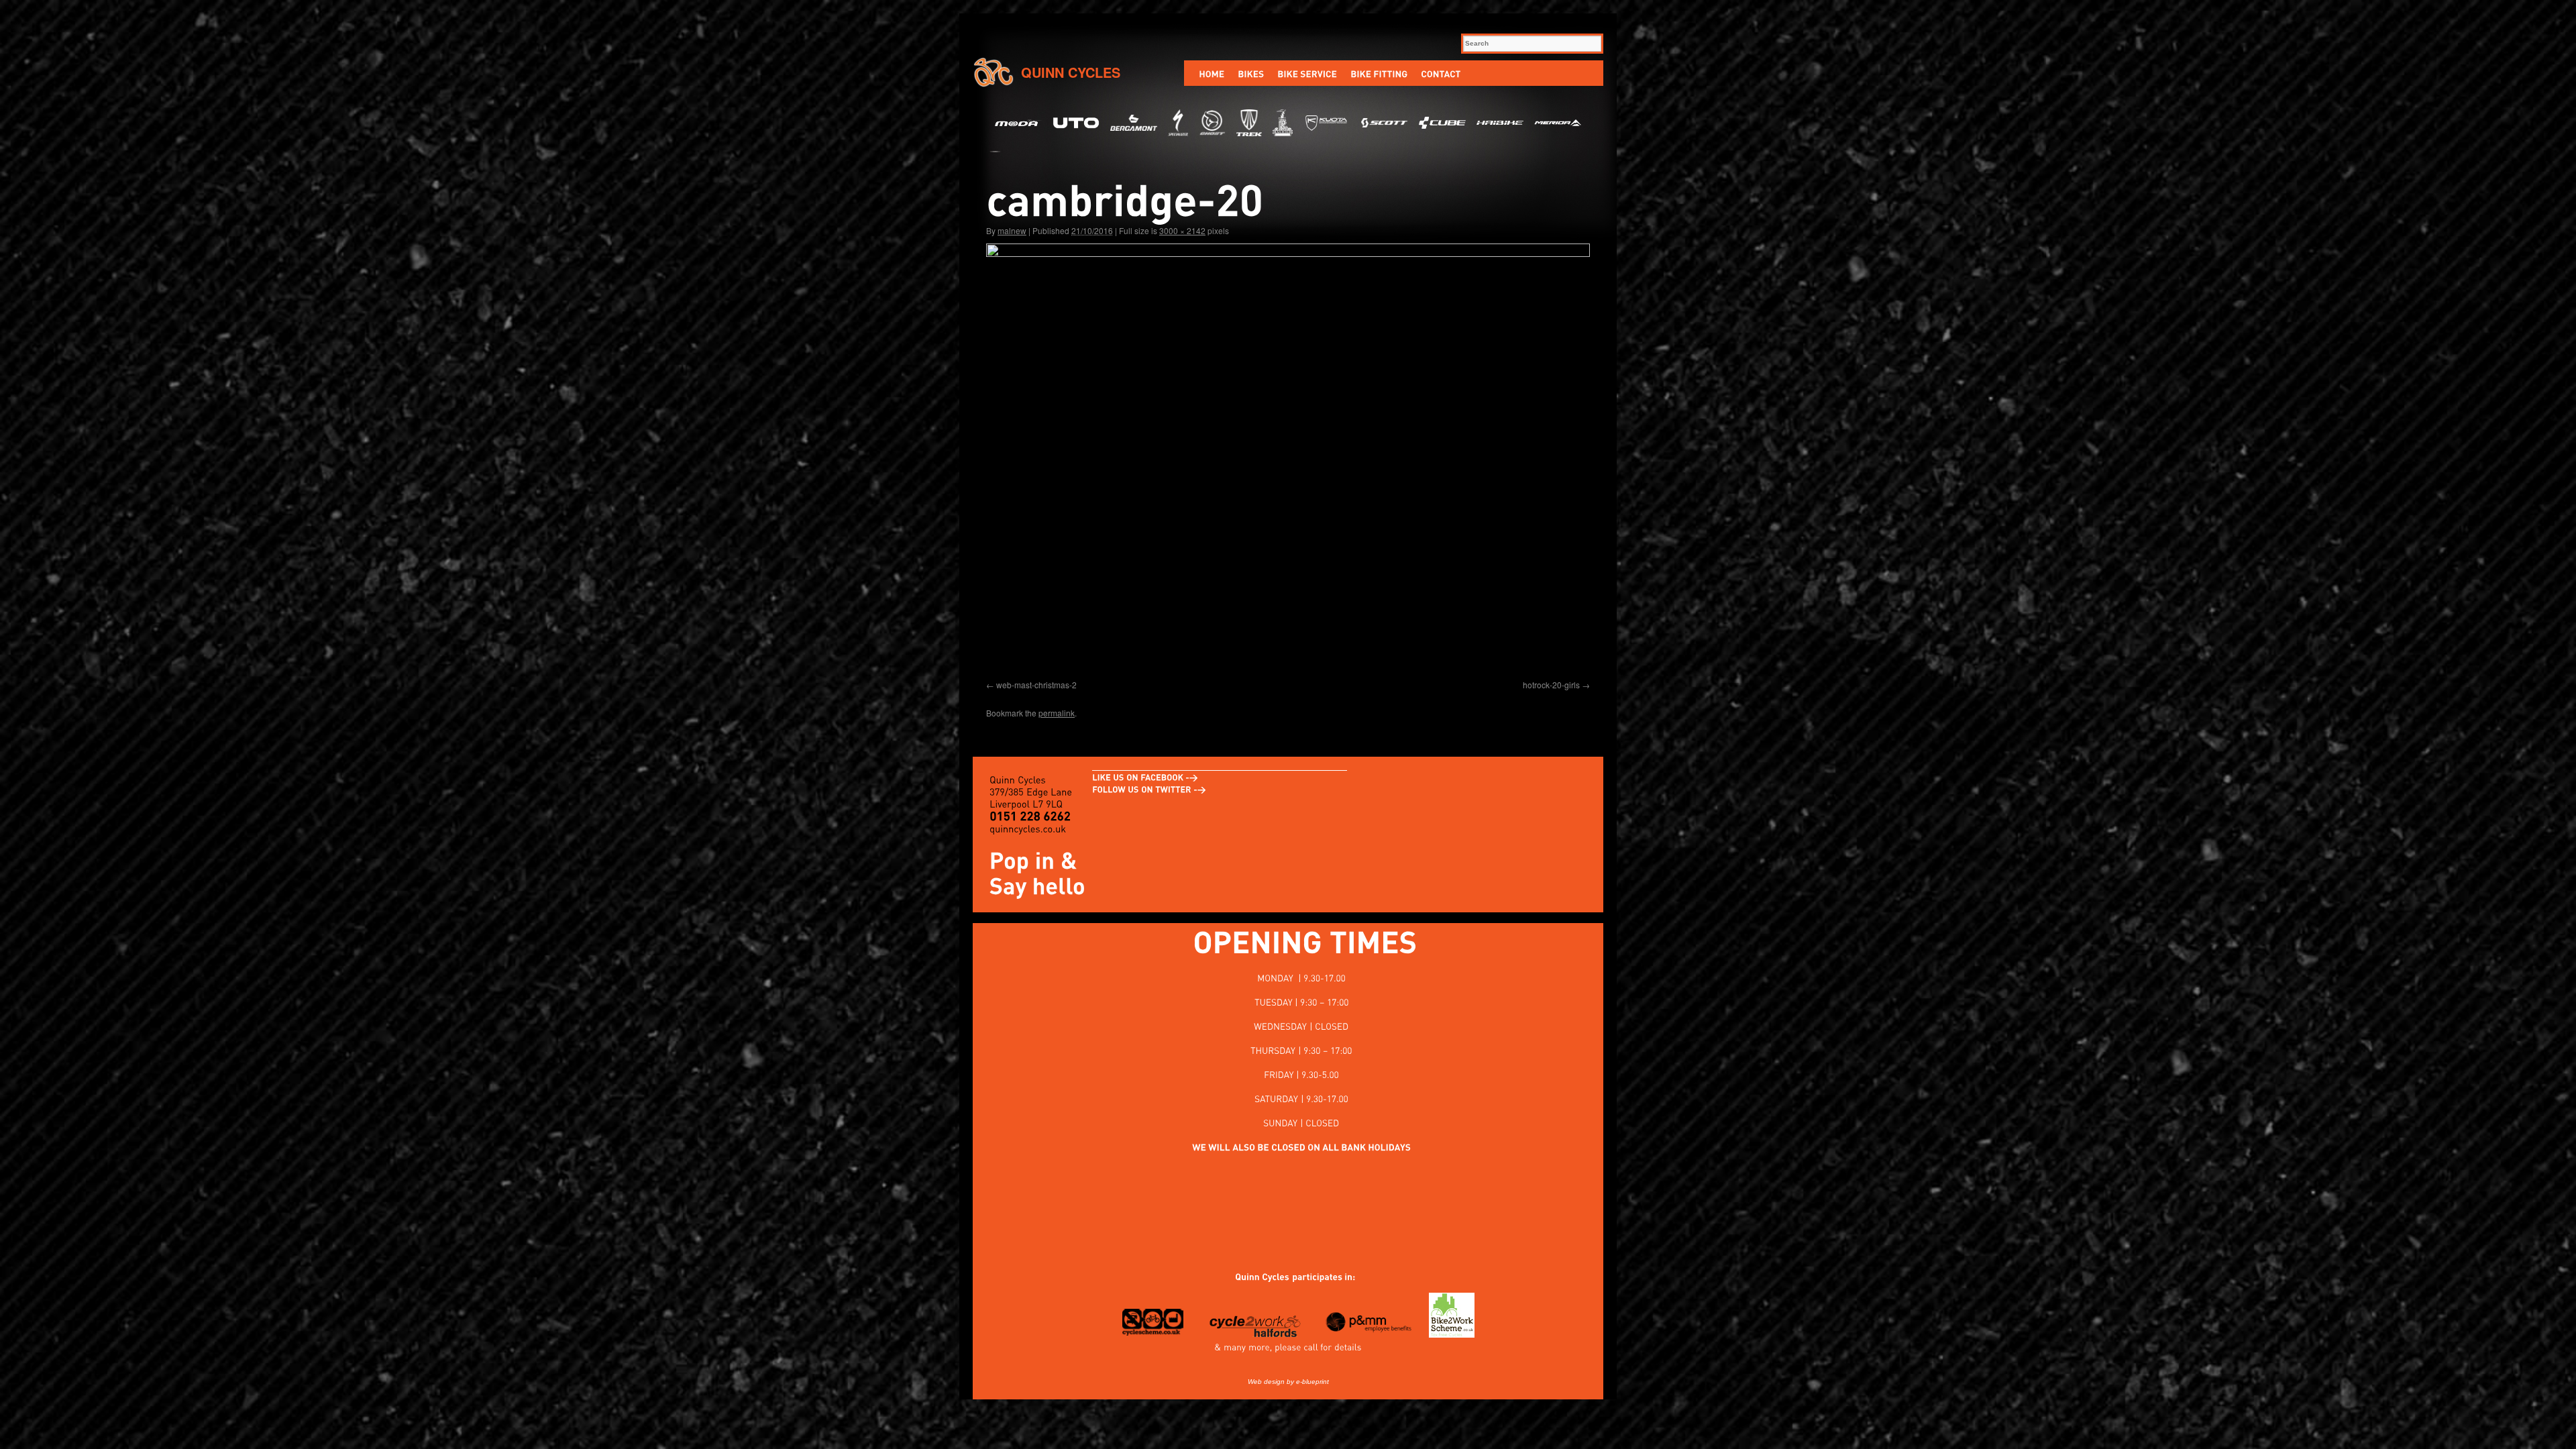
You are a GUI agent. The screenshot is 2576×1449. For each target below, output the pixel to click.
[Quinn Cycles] (1255, 1277)
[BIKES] (1251, 73)
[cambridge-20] (1288, 459)
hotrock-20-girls (1551, 685)
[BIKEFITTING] (1379, 73)
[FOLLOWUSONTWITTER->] (1149, 789)
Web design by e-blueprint (1288, 1382)
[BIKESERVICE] (1307, 73)
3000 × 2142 (1182, 230)
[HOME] (1212, 73)
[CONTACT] (1441, 73)
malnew (1012, 230)
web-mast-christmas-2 (1036, 685)
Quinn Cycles (1071, 72)
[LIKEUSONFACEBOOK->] (1145, 777)
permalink (1057, 713)
